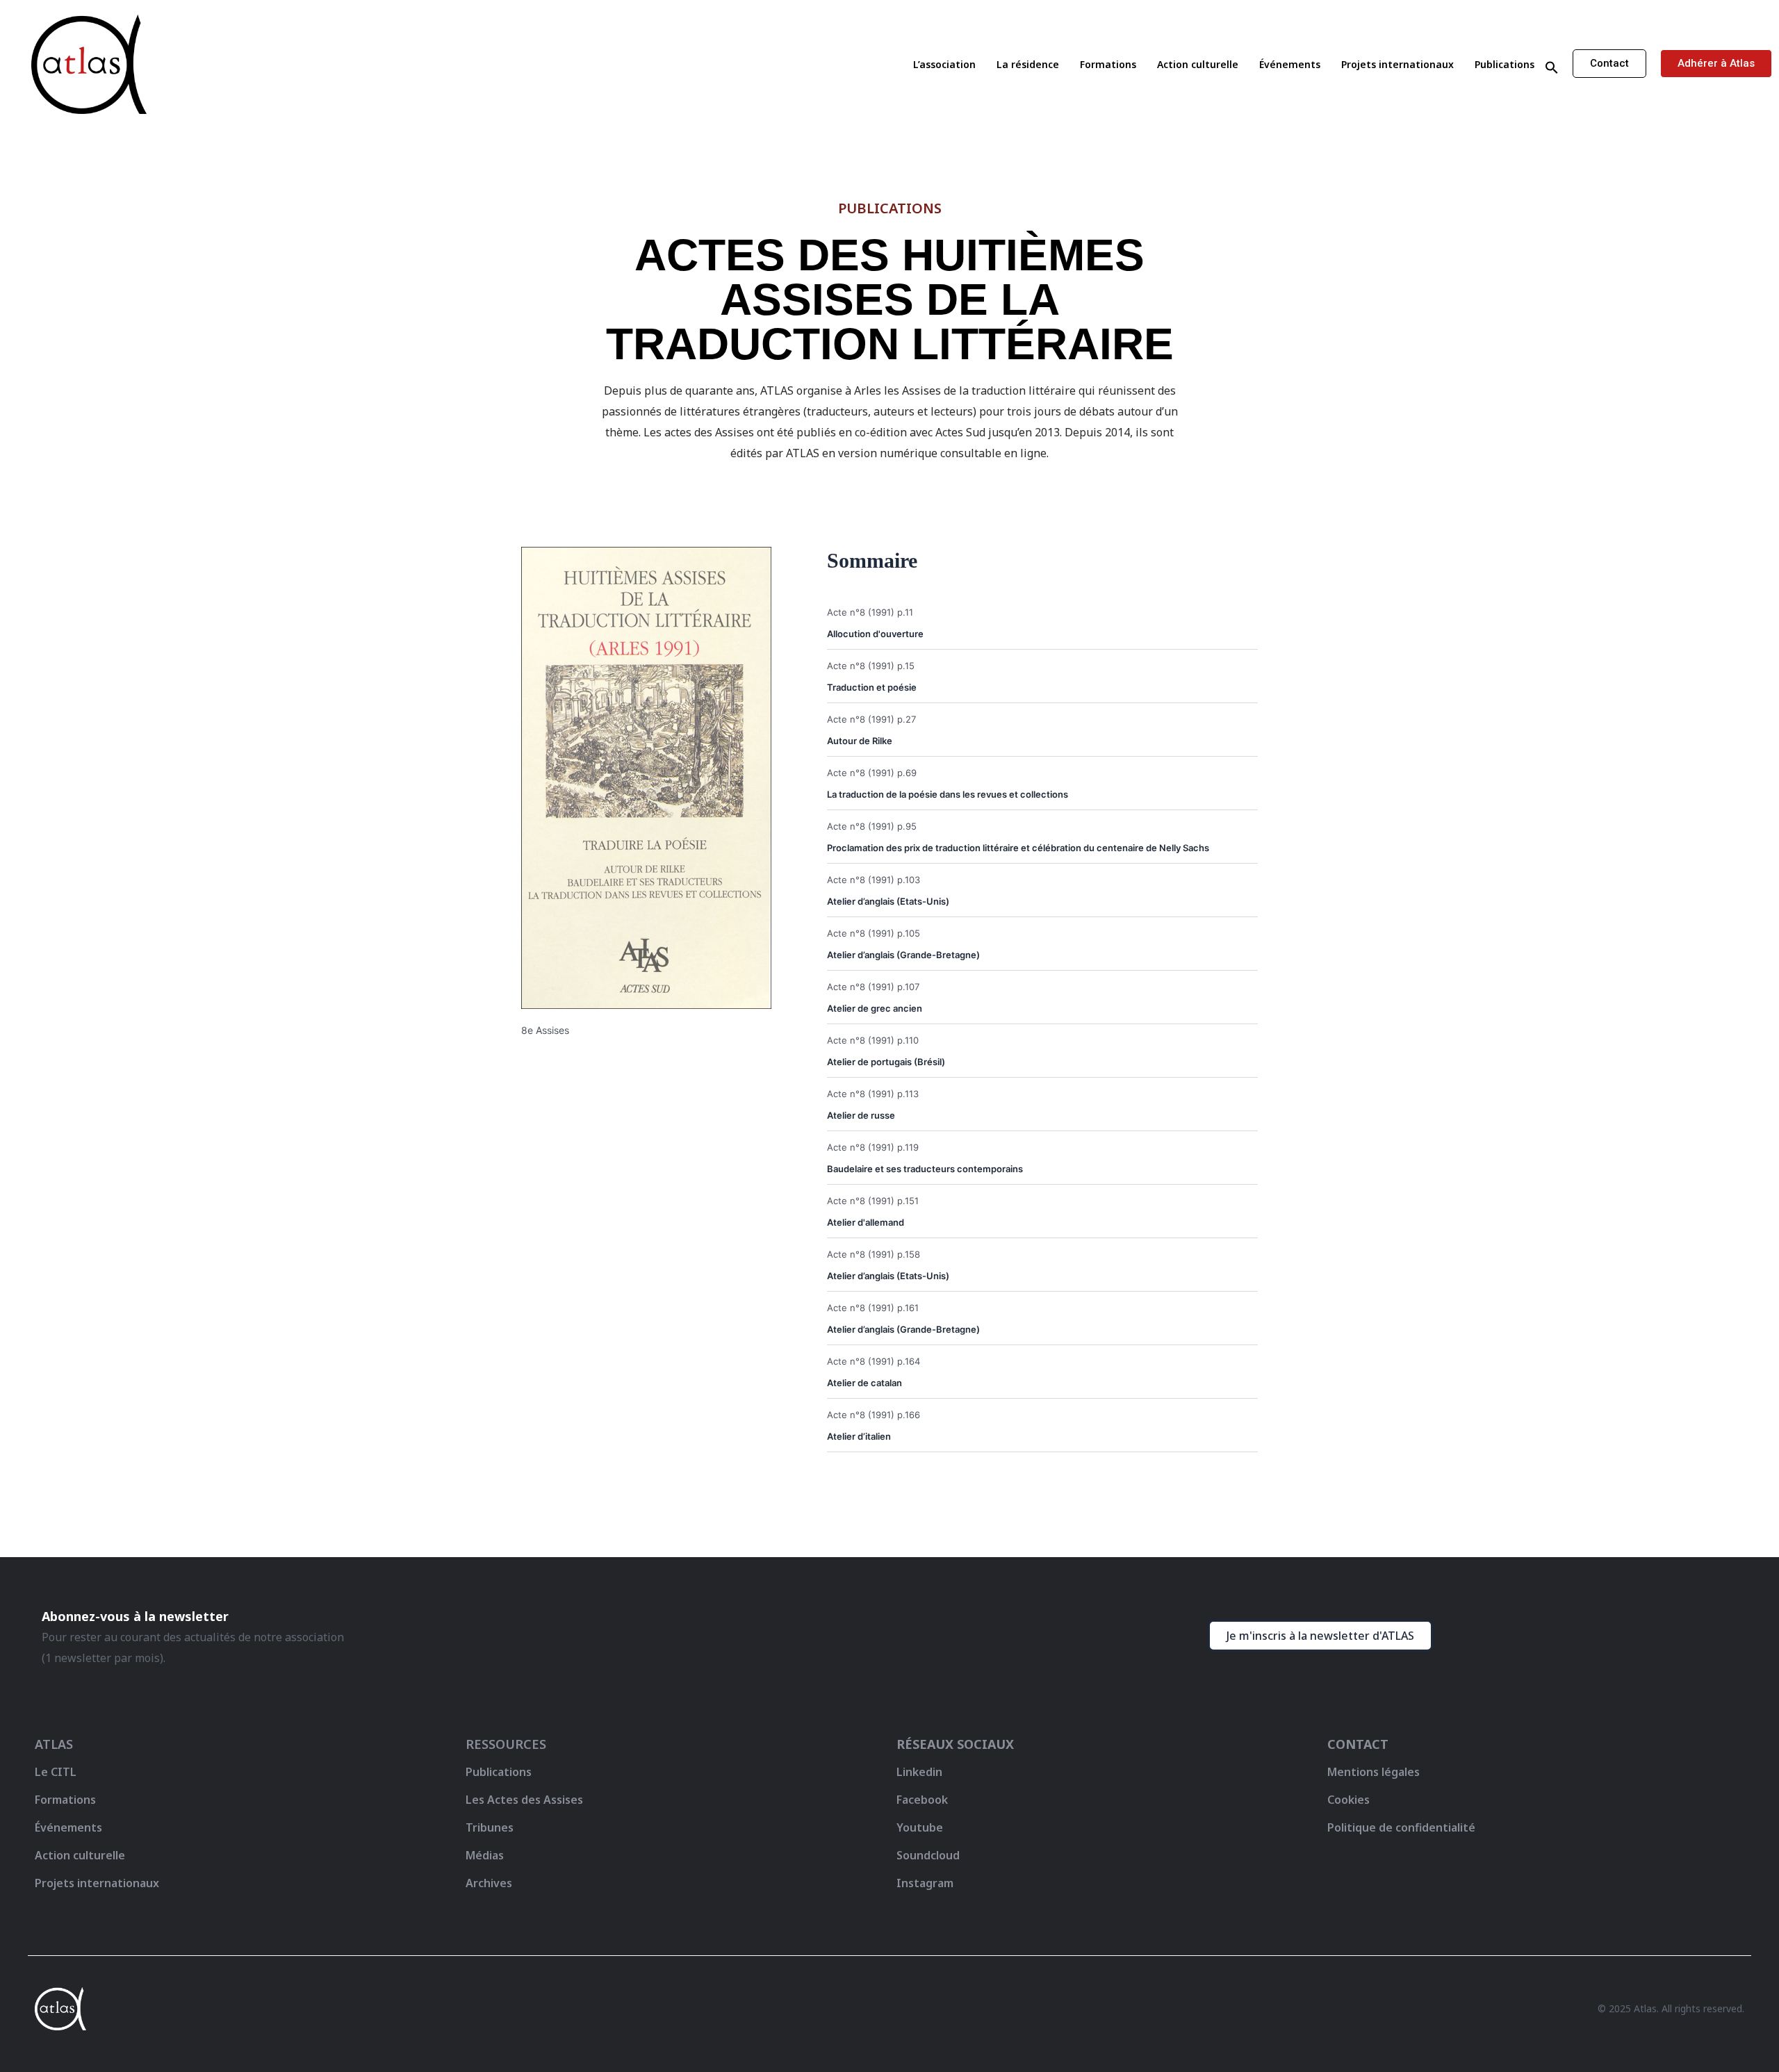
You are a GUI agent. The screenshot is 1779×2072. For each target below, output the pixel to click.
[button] (1552, 68)
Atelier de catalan (864, 1383)
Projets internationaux (1397, 64)
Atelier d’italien (859, 1436)
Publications (1505, 64)
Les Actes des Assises (526, 1800)
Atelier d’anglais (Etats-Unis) (888, 901)
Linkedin (919, 1772)
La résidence (1028, 64)
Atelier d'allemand (866, 1222)
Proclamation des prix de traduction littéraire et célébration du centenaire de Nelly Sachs (1018, 848)
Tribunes (490, 1827)
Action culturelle (1198, 64)
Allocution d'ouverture (875, 634)
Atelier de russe (861, 1115)
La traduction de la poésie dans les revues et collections (948, 794)
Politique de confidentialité (1401, 1827)
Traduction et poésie (872, 687)
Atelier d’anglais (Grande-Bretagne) (903, 955)
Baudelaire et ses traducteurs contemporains (925, 1169)
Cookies (1348, 1800)
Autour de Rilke (860, 741)
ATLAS (54, 1744)
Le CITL (56, 1772)
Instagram (925, 1883)
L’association (944, 64)
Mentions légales (1374, 1772)
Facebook (922, 1800)
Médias (485, 1855)
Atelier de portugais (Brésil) (886, 1062)
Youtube (920, 1827)
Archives (489, 1883)
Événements (1290, 64)
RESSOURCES (506, 1744)
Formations (1108, 64)
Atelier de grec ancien (875, 1008)
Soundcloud (928, 1855)
